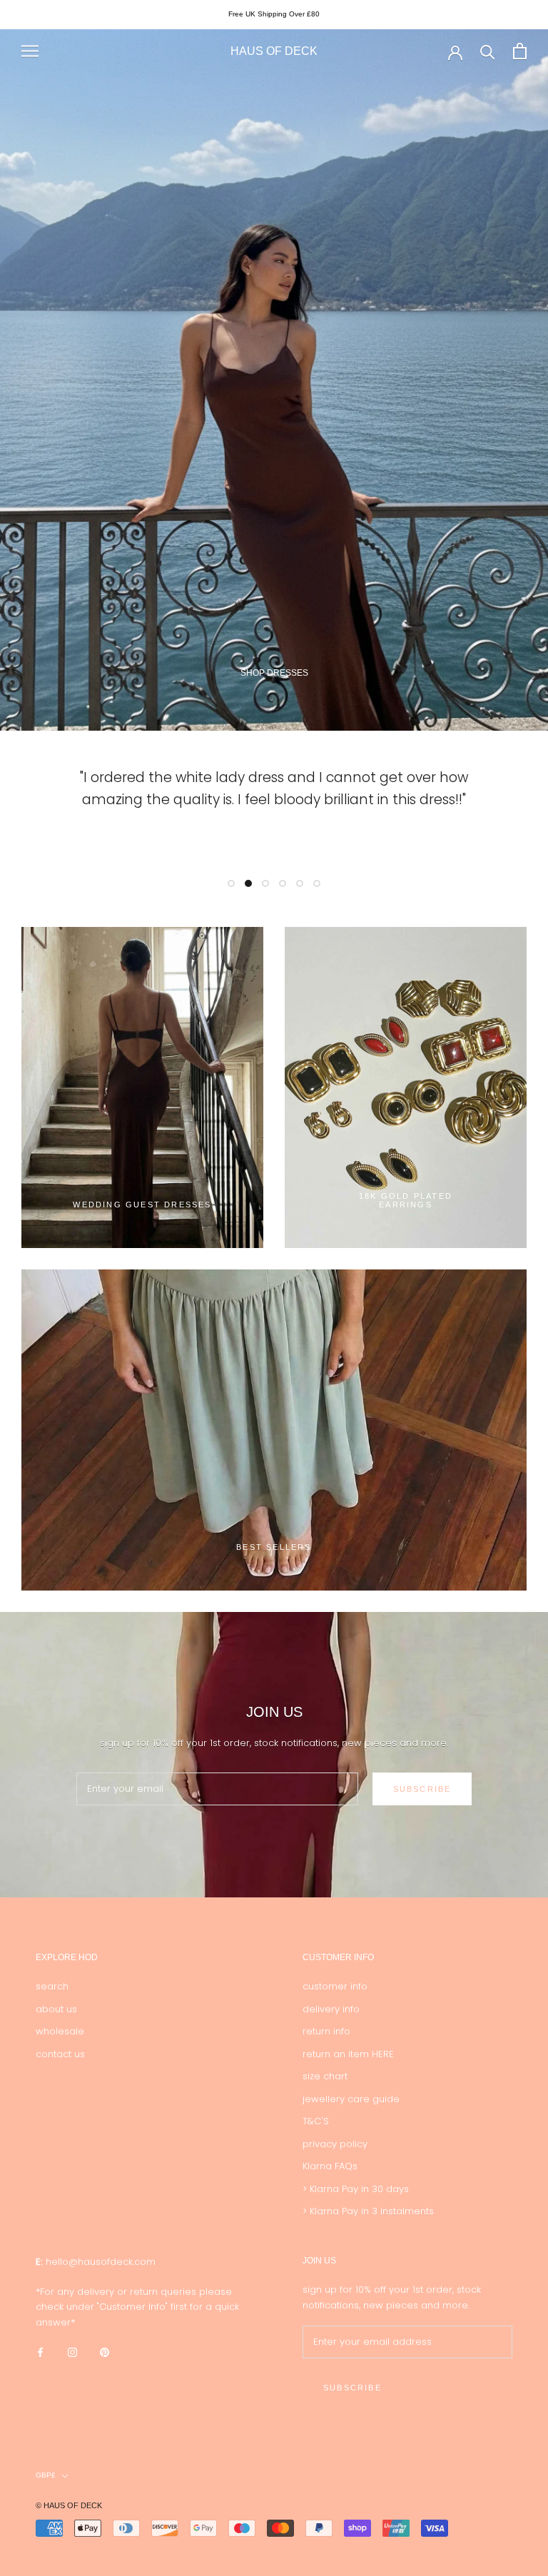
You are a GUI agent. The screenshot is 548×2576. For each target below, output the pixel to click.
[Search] (488, 51)
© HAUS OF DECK (69, 2505)
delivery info (331, 2009)
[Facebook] (40, 2352)
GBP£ (46, 2475)
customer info (335, 1986)
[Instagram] (72, 2352)
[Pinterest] (105, 2352)
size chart (325, 2076)
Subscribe (422, 1789)
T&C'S (316, 2121)
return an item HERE (348, 2054)
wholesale (60, 2031)
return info (326, 2031)
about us (56, 2009)
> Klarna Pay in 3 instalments (368, 2211)
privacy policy (335, 2144)
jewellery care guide (351, 2099)
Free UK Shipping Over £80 (274, 14)
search (52, 1986)
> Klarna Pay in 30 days (356, 2189)
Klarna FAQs (330, 2166)
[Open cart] (520, 51)
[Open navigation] (30, 51)
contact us (60, 2054)
